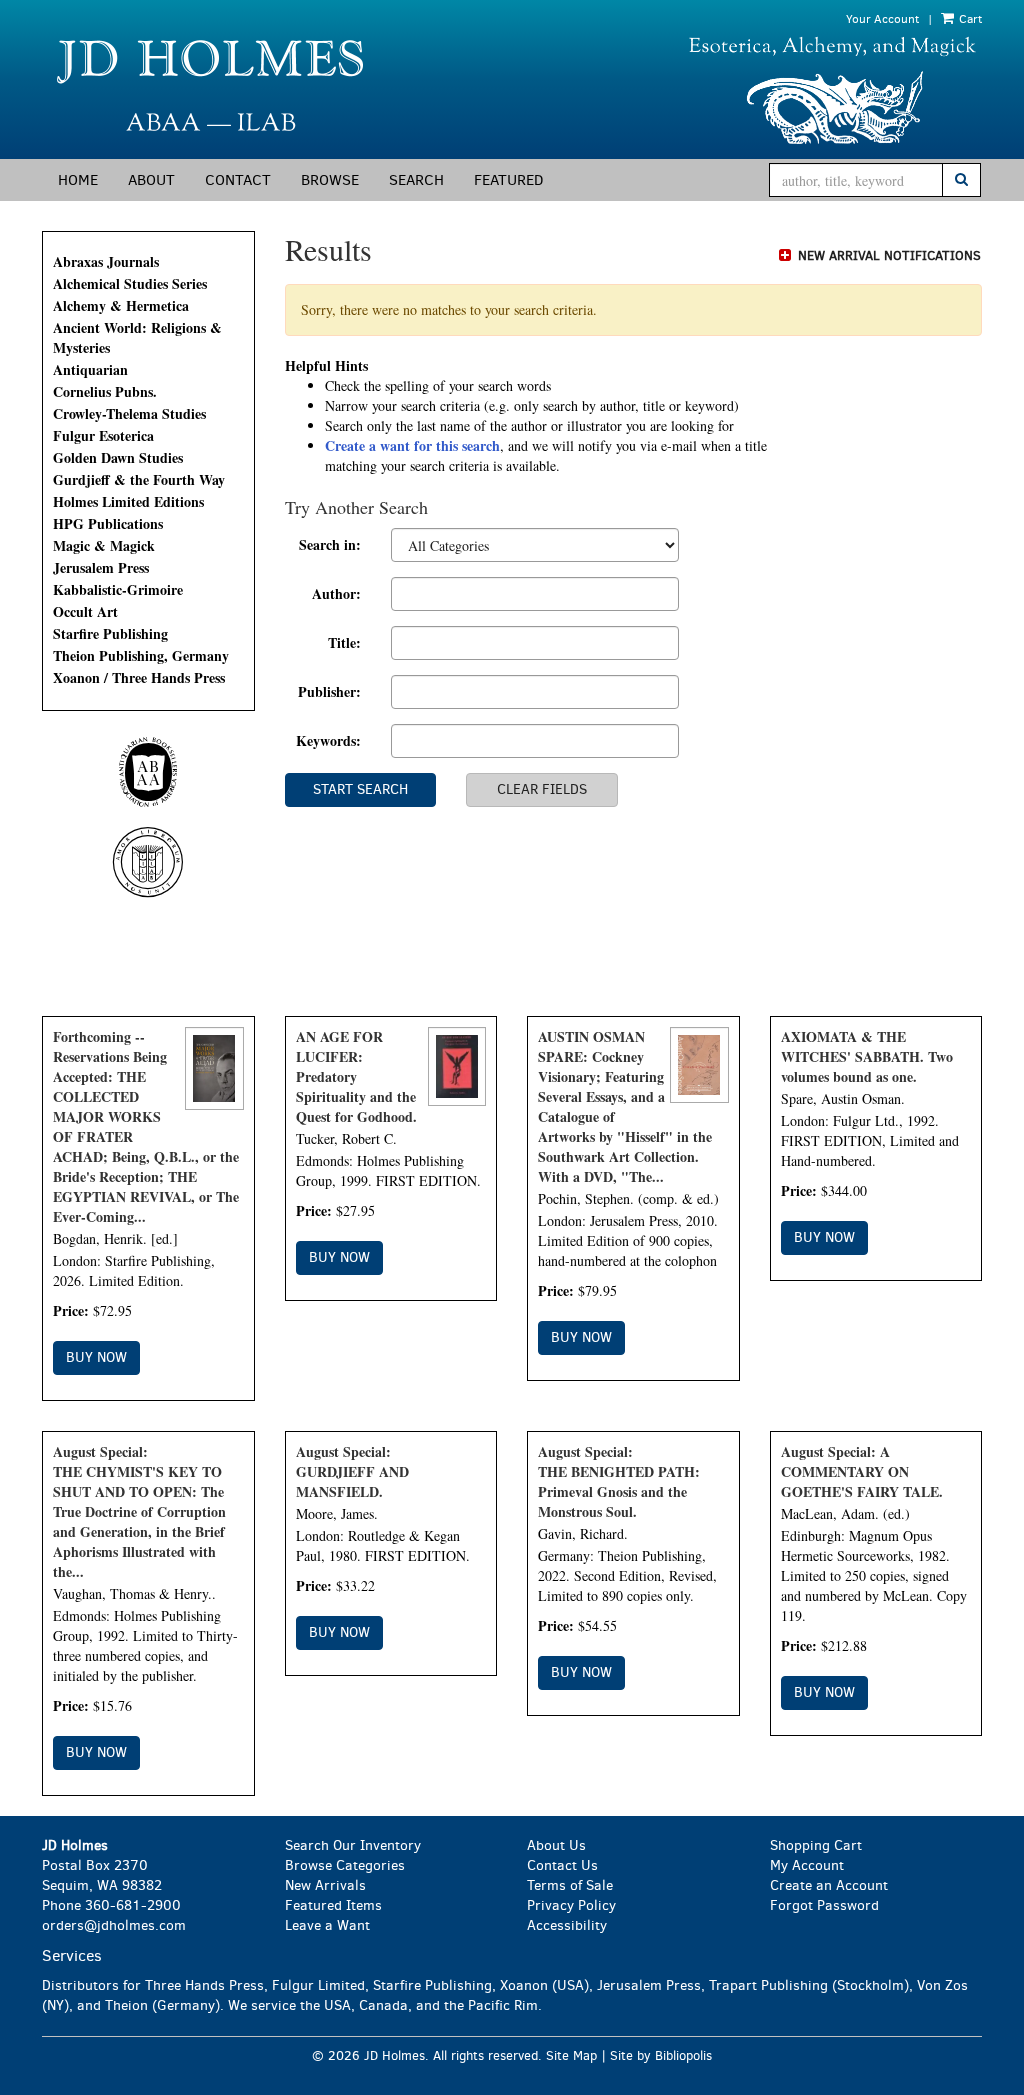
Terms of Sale (570, 1885)
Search (416, 180)
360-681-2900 (133, 1905)
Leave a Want (327, 1925)
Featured (508, 180)
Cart (969, 19)
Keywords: (328, 740)
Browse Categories (345, 1865)
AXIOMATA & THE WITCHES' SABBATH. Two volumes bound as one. (867, 1056)
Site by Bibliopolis (661, 2055)
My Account (807, 1865)
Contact (238, 180)
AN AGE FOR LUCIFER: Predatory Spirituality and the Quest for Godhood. (356, 1076)
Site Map (571, 2055)
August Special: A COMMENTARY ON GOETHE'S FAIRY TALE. (862, 1471)
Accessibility (567, 1925)
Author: (336, 593)
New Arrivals (325, 1885)
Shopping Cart (816, 1845)
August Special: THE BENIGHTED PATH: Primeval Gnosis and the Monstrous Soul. (619, 1481)
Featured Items (333, 1905)
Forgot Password (824, 1905)
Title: (344, 642)
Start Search (360, 789)
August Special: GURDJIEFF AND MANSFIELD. (352, 1471)
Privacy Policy (571, 1905)
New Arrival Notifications (887, 255)
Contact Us (562, 1865)
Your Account (882, 19)
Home (78, 180)
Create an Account (829, 1885)
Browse (330, 180)
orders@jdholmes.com (114, 1925)
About (151, 180)
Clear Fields (542, 789)
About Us (556, 1845)
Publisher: (329, 691)
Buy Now (96, 1357)
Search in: (330, 544)
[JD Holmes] (269, 92)
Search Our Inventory (353, 1845)
